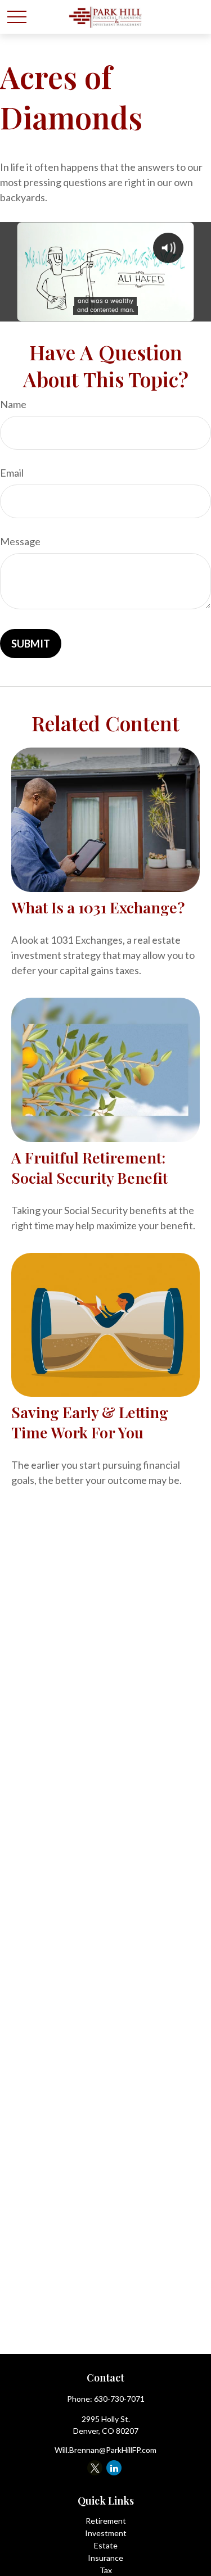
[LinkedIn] (114, 2468)
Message (20, 541)
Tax (106, 2570)
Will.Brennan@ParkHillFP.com (105, 2450)
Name (13, 404)
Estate (106, 2545)
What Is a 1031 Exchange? (98, 907)
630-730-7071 (119, 2399)
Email (12, 473)
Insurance (105, 2558)
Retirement (106, 2521)
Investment (106, 2533)
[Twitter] (95, 2468)
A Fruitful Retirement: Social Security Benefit (89, 1167)
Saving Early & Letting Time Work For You (90, 1422)
